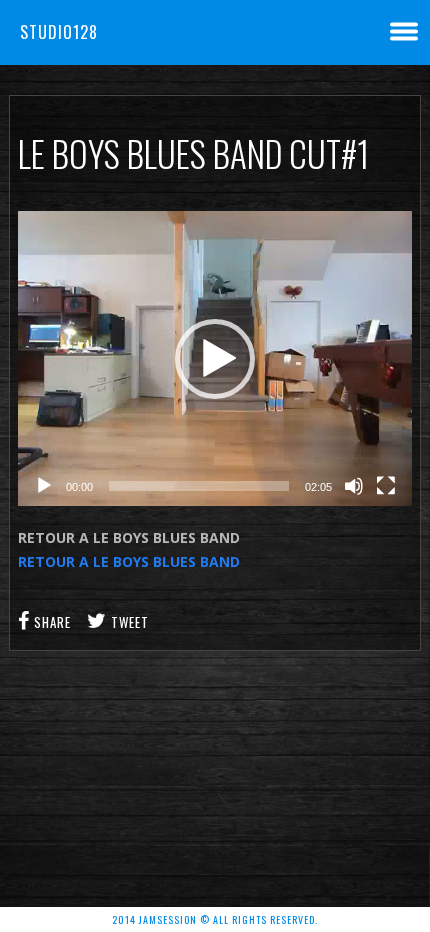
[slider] (199, 486)
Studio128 (59, 32)
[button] (215, 359)
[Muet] (354, 486)
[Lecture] (44, 486)
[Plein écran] (386, 486)
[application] (215, 358)
